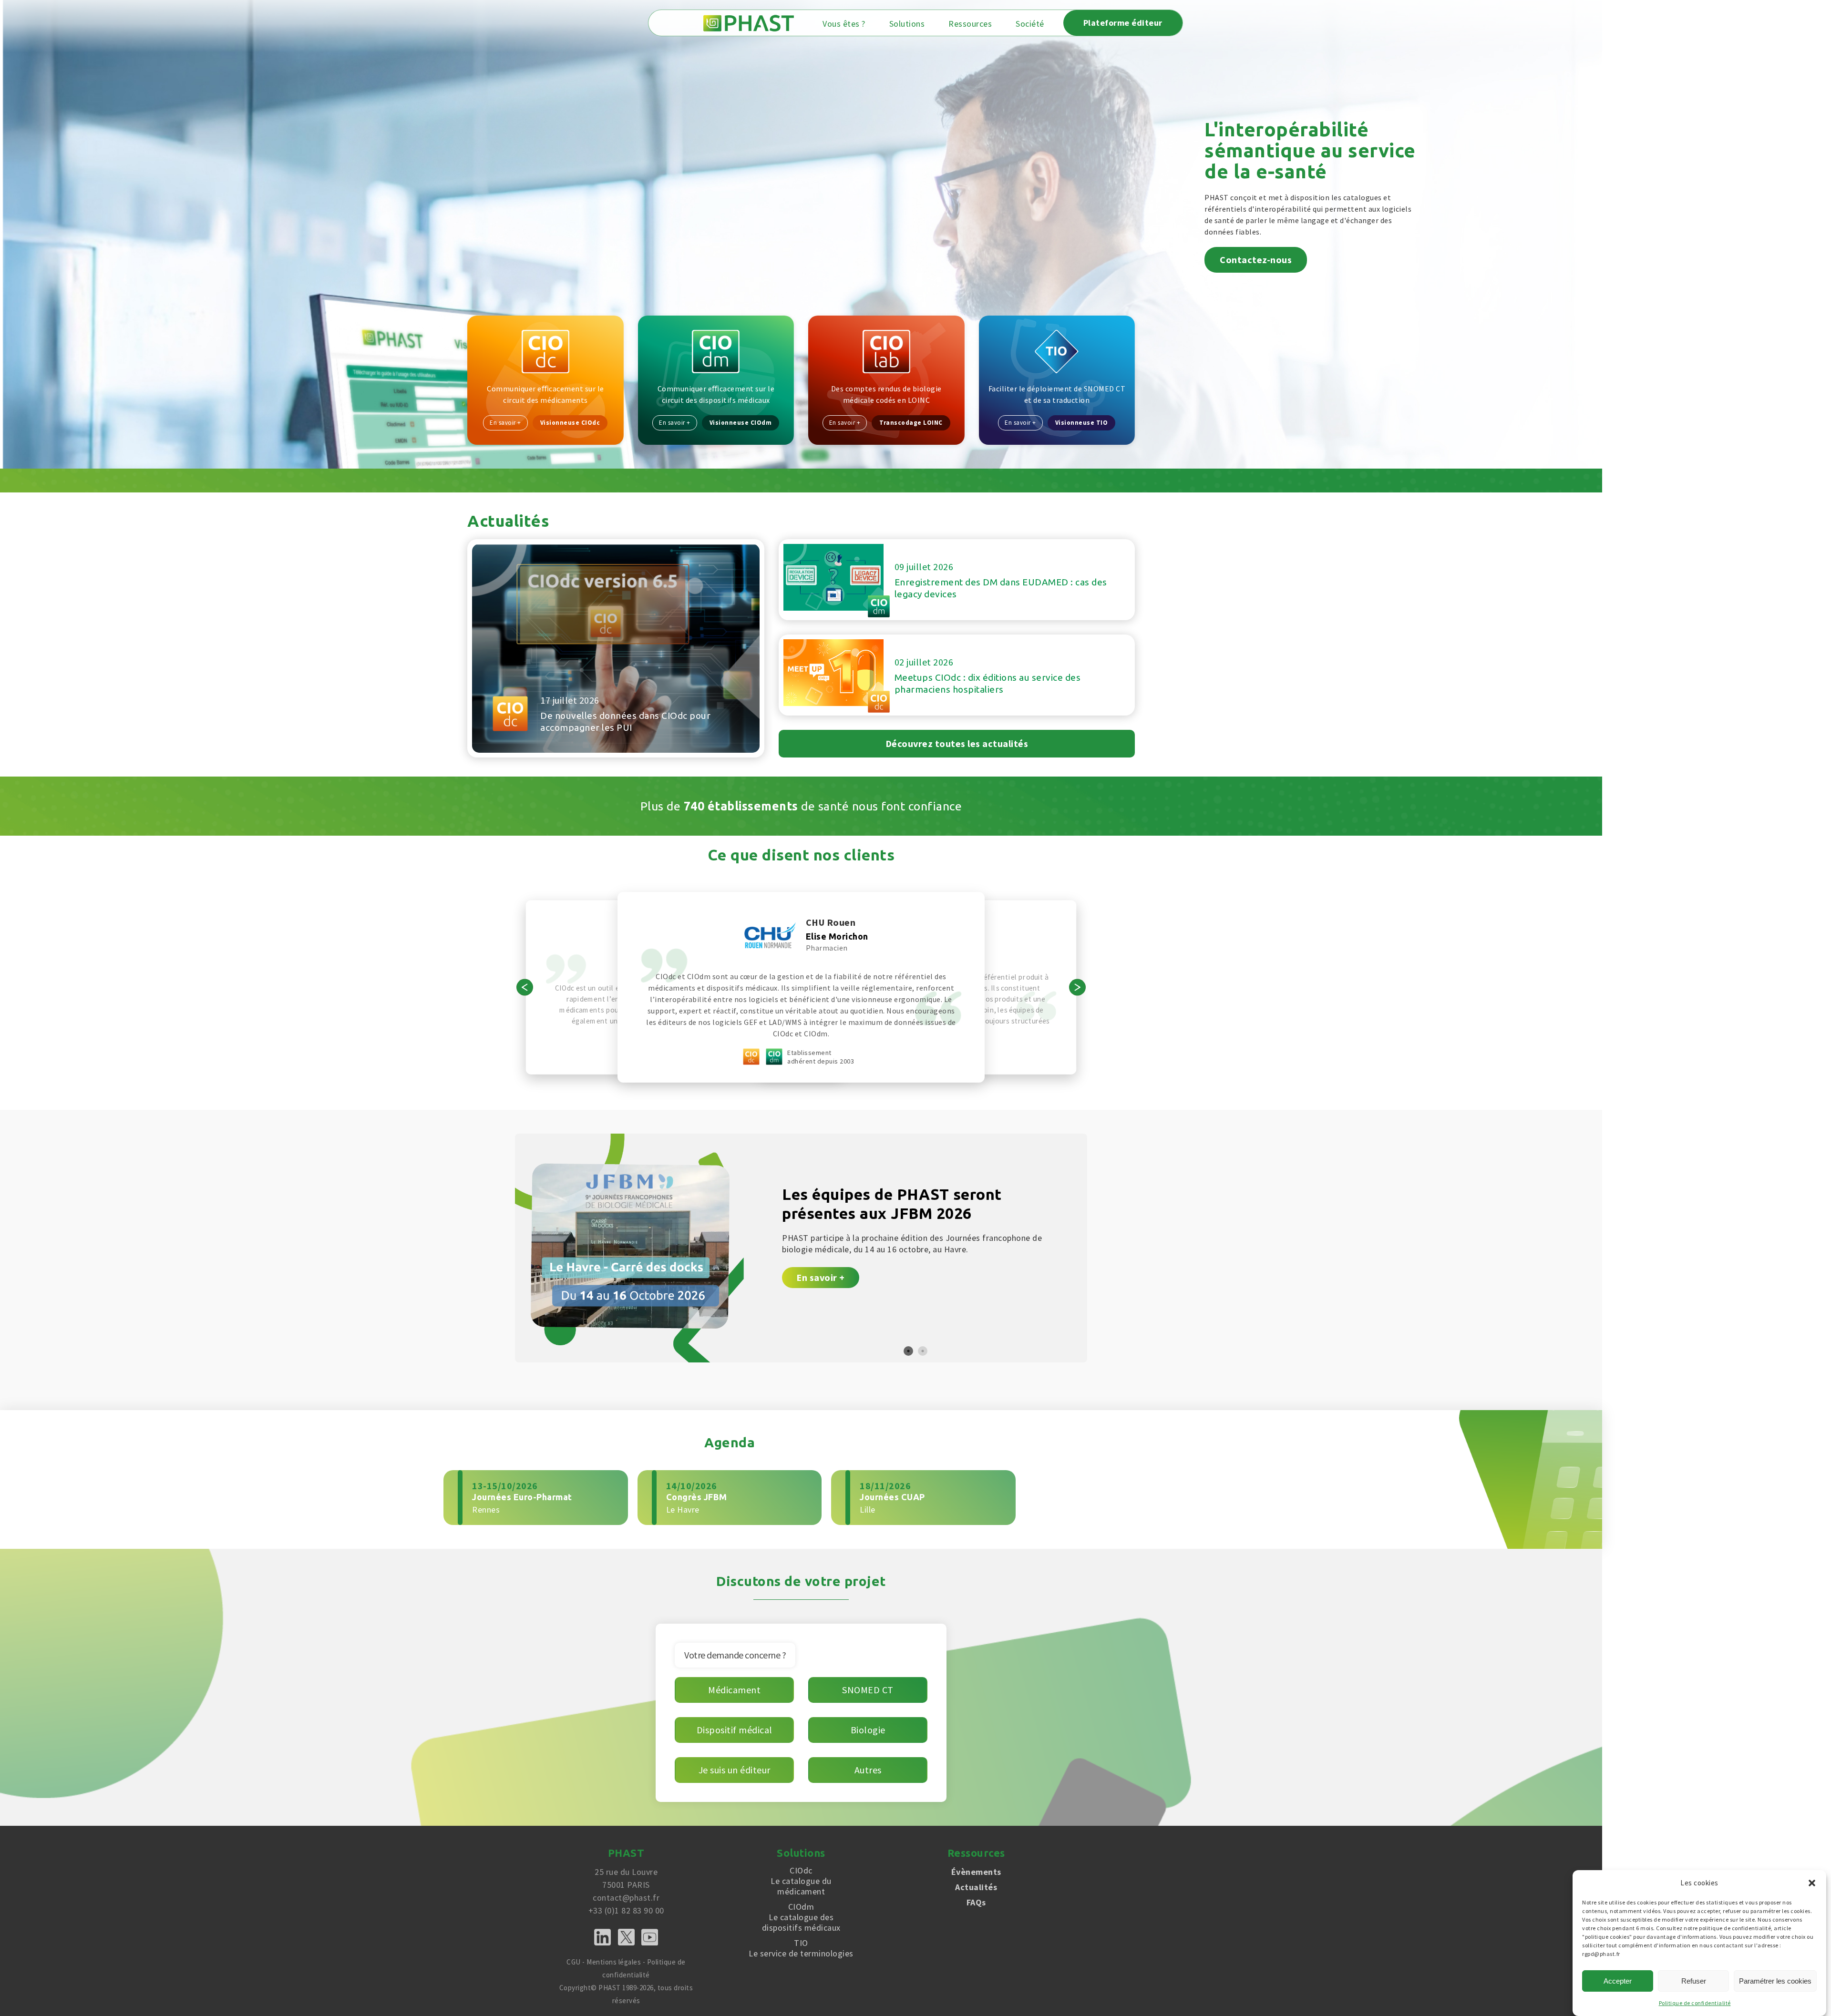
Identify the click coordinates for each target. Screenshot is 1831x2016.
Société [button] (1030, 24)
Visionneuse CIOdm (741, 423)
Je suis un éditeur (735, 1770)
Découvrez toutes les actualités (957, 743)
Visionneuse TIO (1082, 423)
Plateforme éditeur (1123, 23)
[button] (1812, 1883)
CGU (574, 1962)
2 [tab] (923, 1351)
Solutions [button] (907, 24)
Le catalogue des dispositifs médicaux (801, 1917)
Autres (868, 1770)
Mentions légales (614, 1962)
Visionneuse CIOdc (570, 423)
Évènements (976, 1872)
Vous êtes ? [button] (844, 24)
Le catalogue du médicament (801, 1881)
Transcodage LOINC (911, 423)
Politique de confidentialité (1695, 2003)
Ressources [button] (970, 24)
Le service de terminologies (801, 1948)
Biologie (868, 1730)
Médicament (734, 1690)
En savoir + (505, 423)
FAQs (976, 1902)
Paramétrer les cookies (1775, 1981)
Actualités (976, 1887)
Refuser (1694, 1981)
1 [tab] (908, 1351)
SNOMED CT (868, 1690)
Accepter (1618, 1981)
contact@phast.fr (626, 1898)
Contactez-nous (1256, 260)
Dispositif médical (735, 1730)
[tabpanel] (801, 1248)
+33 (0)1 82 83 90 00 (626, 1910)
